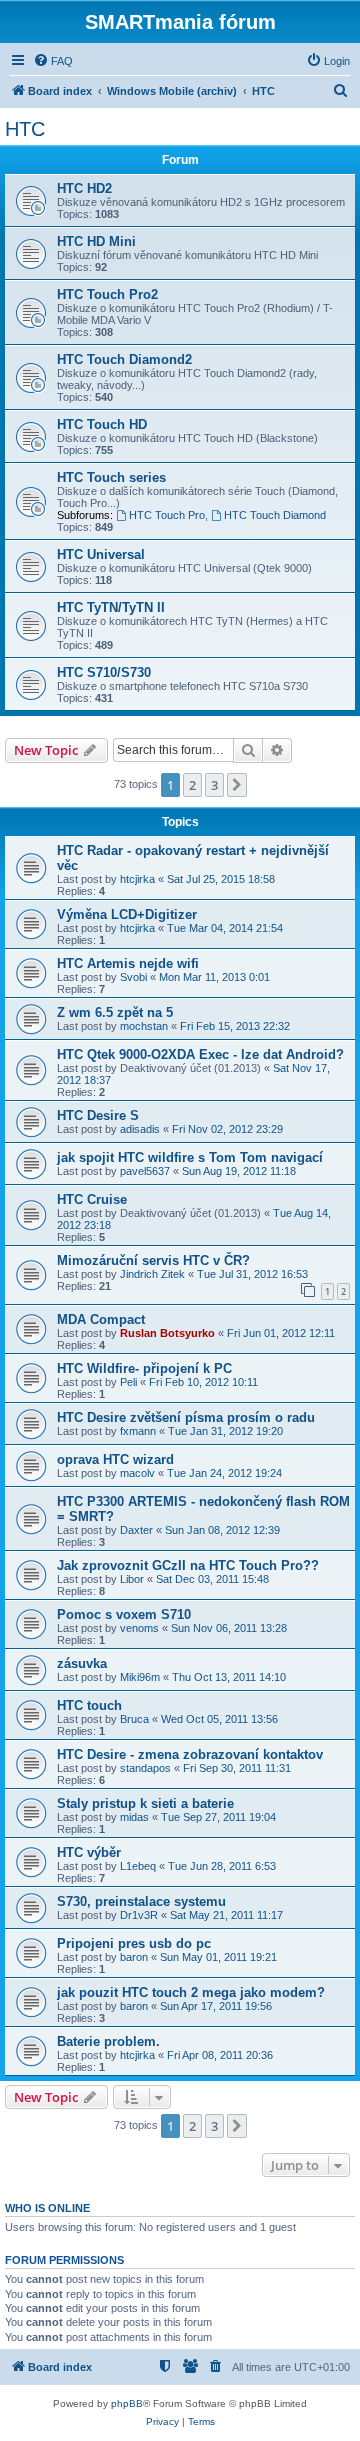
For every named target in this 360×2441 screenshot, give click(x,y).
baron (134, 1957)
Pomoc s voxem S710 (124, 1614)
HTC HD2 (84, 188)
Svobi (133, 977)
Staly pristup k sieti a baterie (145, 1803)
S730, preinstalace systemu (141, 1901)
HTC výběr (89, 1852)
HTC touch (89, 1705)
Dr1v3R (139, 1915)
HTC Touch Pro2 (107, 294)
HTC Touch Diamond (275, 515)
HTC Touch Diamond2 (124, 359)
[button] (237, 785)
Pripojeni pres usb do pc (134, 1943)
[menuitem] (53, 61)
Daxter (136, 1530)
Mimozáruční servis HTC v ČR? (153, 1260)
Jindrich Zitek (152, 1274)
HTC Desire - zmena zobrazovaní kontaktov (190, 1754)
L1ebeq (138, 1866)
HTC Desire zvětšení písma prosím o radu (186, 1417)
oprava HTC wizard (115, 1459)
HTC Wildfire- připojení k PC (144, 1368)
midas (134, 1817)
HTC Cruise (92, 1199)
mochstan (144, 1026)
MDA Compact (101, 1319)
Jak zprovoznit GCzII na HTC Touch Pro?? (188, 1565)
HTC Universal (101, 554)
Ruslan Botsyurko (167, 1333)
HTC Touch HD (102, 424)
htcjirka (137, 879)
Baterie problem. (108, 2041)
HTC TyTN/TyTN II (111, 607)
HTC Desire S (98, 1115)
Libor (132, 1579)
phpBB (127, 2403)
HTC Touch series (111, 477)
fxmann (138, 1431)
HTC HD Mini (96, 241)
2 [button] (192, 785)
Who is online (47, 2208)
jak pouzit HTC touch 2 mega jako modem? (191, 1992)
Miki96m (140, 1677)
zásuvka (82, 1663)
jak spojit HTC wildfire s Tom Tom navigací (190, 1157)
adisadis (140, 1129)
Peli (128, 1382)
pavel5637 (145, 1171)
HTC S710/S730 (104, 672)
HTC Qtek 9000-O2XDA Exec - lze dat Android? (200, 1054)
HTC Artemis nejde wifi (128, 963)
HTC (25, 129)
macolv (137, 1473)
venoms (139, 1628)
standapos (145, 1768)
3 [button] (214, 785)
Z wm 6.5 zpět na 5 (115, 1012)
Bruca (134, 1719)
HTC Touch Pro (167, 515)
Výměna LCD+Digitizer (127, 914)
